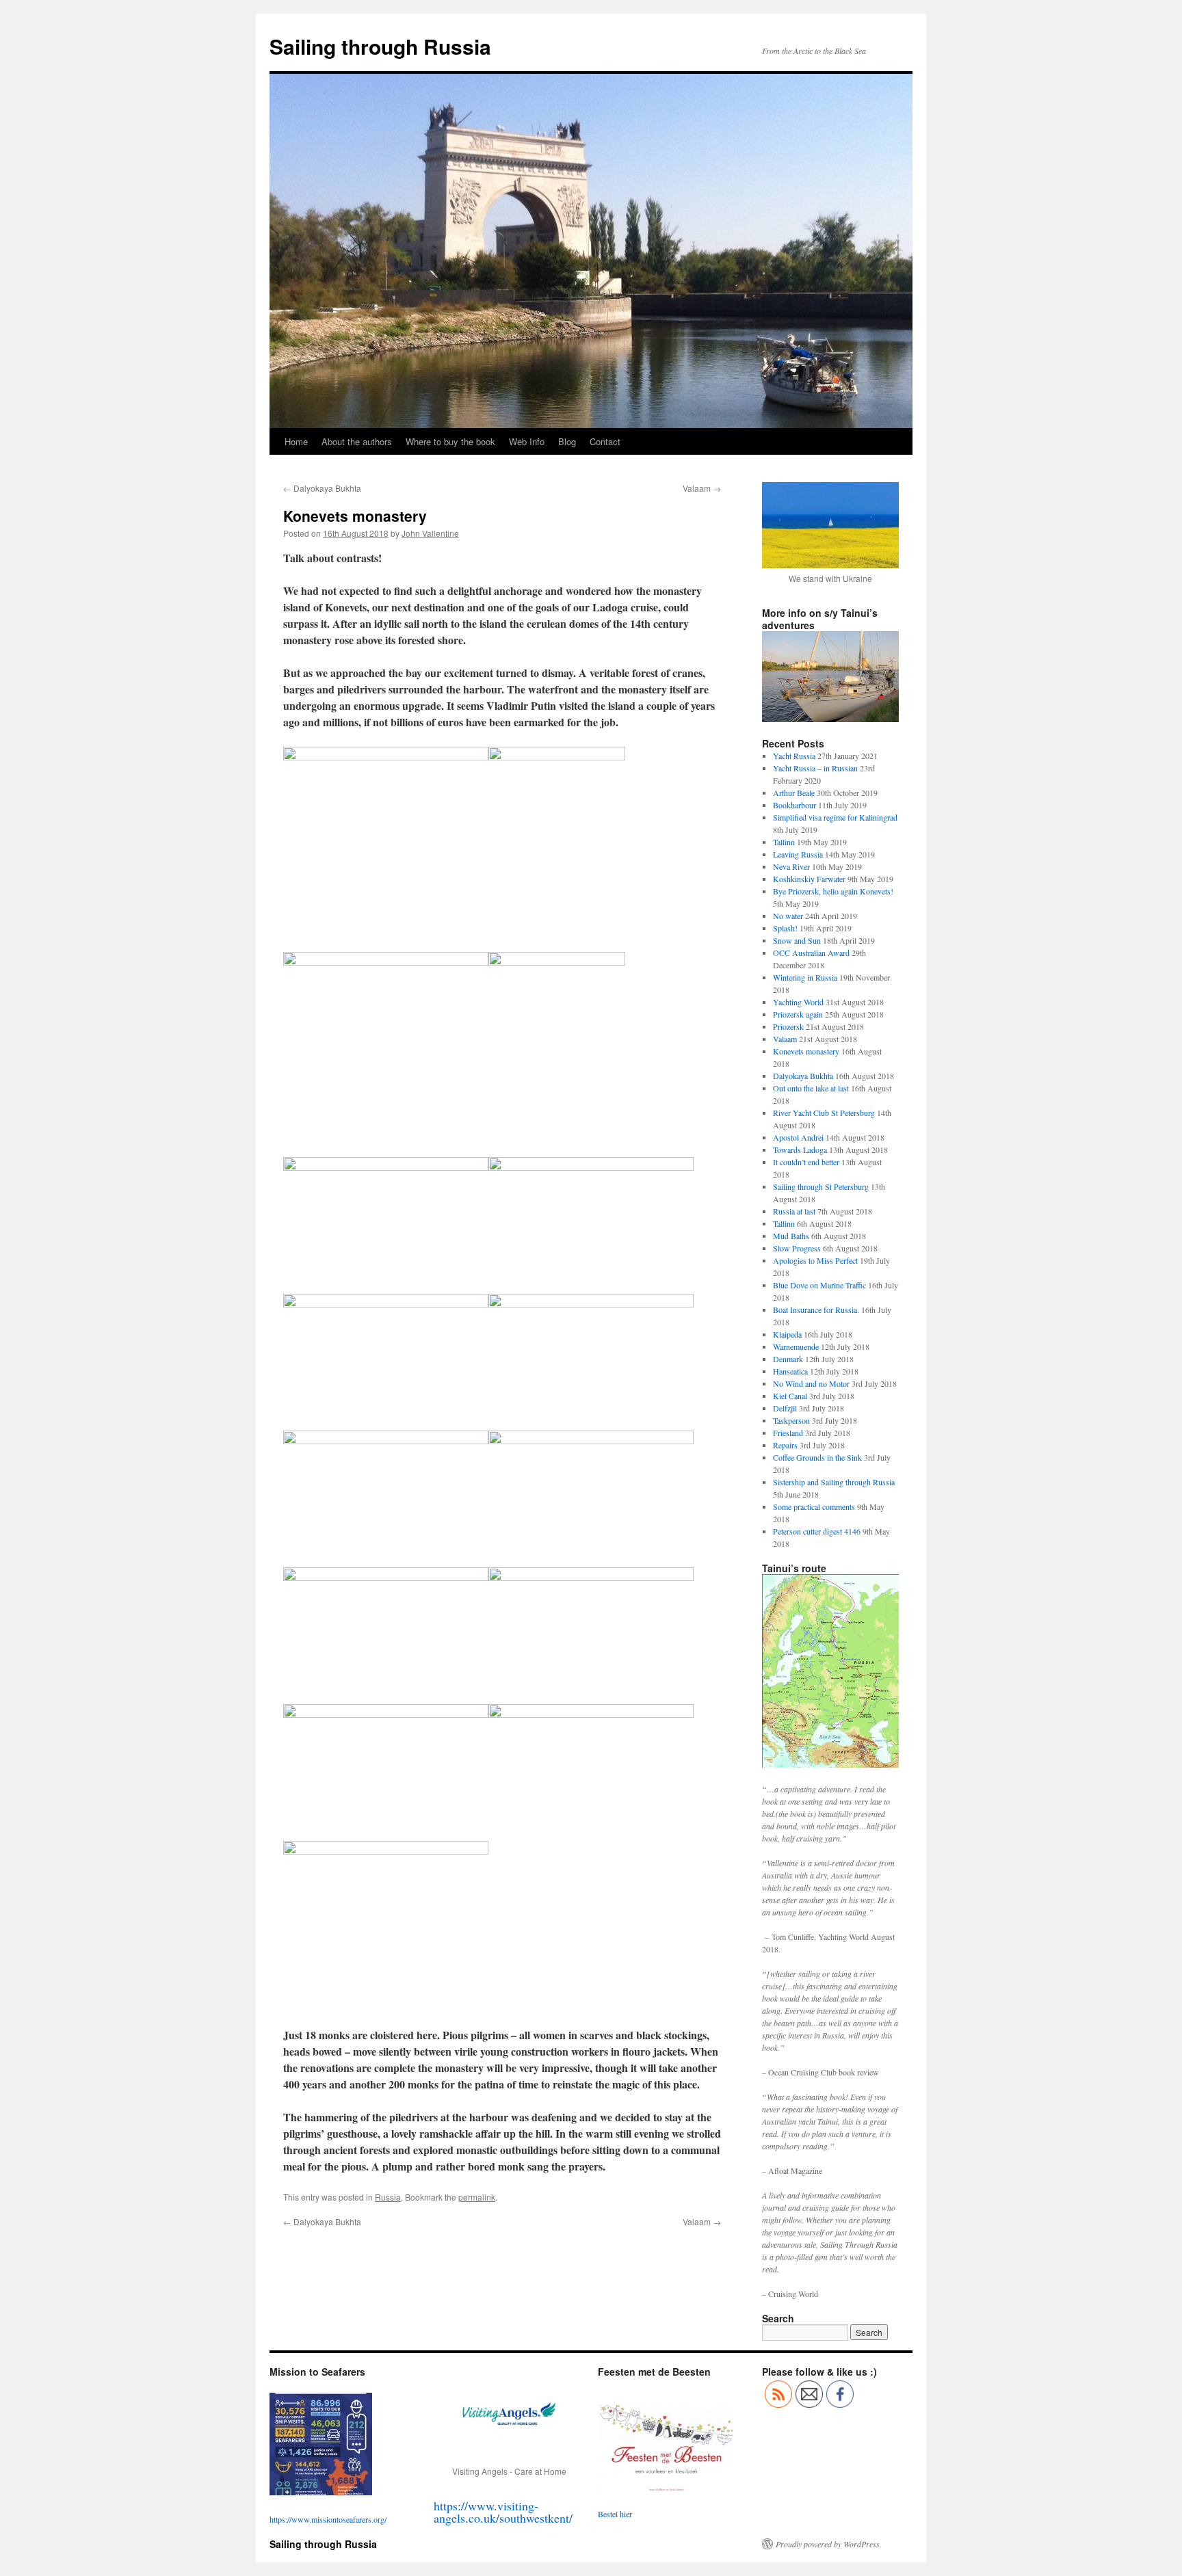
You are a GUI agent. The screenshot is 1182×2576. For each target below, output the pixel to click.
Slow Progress (797, 1248)
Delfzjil (785, 1408)
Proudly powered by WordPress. (829, 2544)
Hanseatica (790, 1371)
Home (296, 441)
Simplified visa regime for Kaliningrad (835, 817)
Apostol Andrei (798, 1137)
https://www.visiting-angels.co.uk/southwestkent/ (503, 2512)
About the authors (357, 441)
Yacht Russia (794, 756)
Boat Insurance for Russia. (816, 1310)
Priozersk (788, 1026)
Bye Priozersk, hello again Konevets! (833, 891)
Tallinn (784, 842)
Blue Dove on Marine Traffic (819, 1285)
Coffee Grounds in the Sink (817, 1457)
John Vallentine (430, 533)
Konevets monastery (806, 1051)
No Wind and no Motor (811, 1383)
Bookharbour (794, 805)
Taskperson (791, 1420)
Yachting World (798, 1002)
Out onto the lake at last (811, 1088)
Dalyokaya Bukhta (322, 488)
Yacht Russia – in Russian (815, 768)
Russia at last (794, 1211)
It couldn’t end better (806, 1162)
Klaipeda (787, 1334)
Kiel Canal (790, 1396)
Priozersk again (798, 1014)
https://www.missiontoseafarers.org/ (328, 2519)
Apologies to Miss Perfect (815, 1260)
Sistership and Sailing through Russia (834, 1482)
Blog (567, 441)
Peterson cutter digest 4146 (817, 1531)
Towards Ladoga (800, 1150)
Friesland (788, 1433)
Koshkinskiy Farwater (809, 879)
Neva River (791, 866)
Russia (388, 2197)
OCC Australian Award (811, 953)
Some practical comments (814, 1506)
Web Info (527, 441)
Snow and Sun (797, 940)
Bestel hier (615, 2514)
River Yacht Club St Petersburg (824, 1113)
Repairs (785, 1445)
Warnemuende (796, 1346)
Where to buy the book (450, 441)
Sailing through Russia (380, 46)
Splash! (785, 928)
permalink (477, 2197)
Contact (605, 441)
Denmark (788, 1359)
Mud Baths (791, 1236)
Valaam (702, 488)
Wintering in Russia (805, 977)
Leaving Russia (798, 854)
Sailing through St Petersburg (821, 1186)
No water (788, 916)
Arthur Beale (794, 793)
